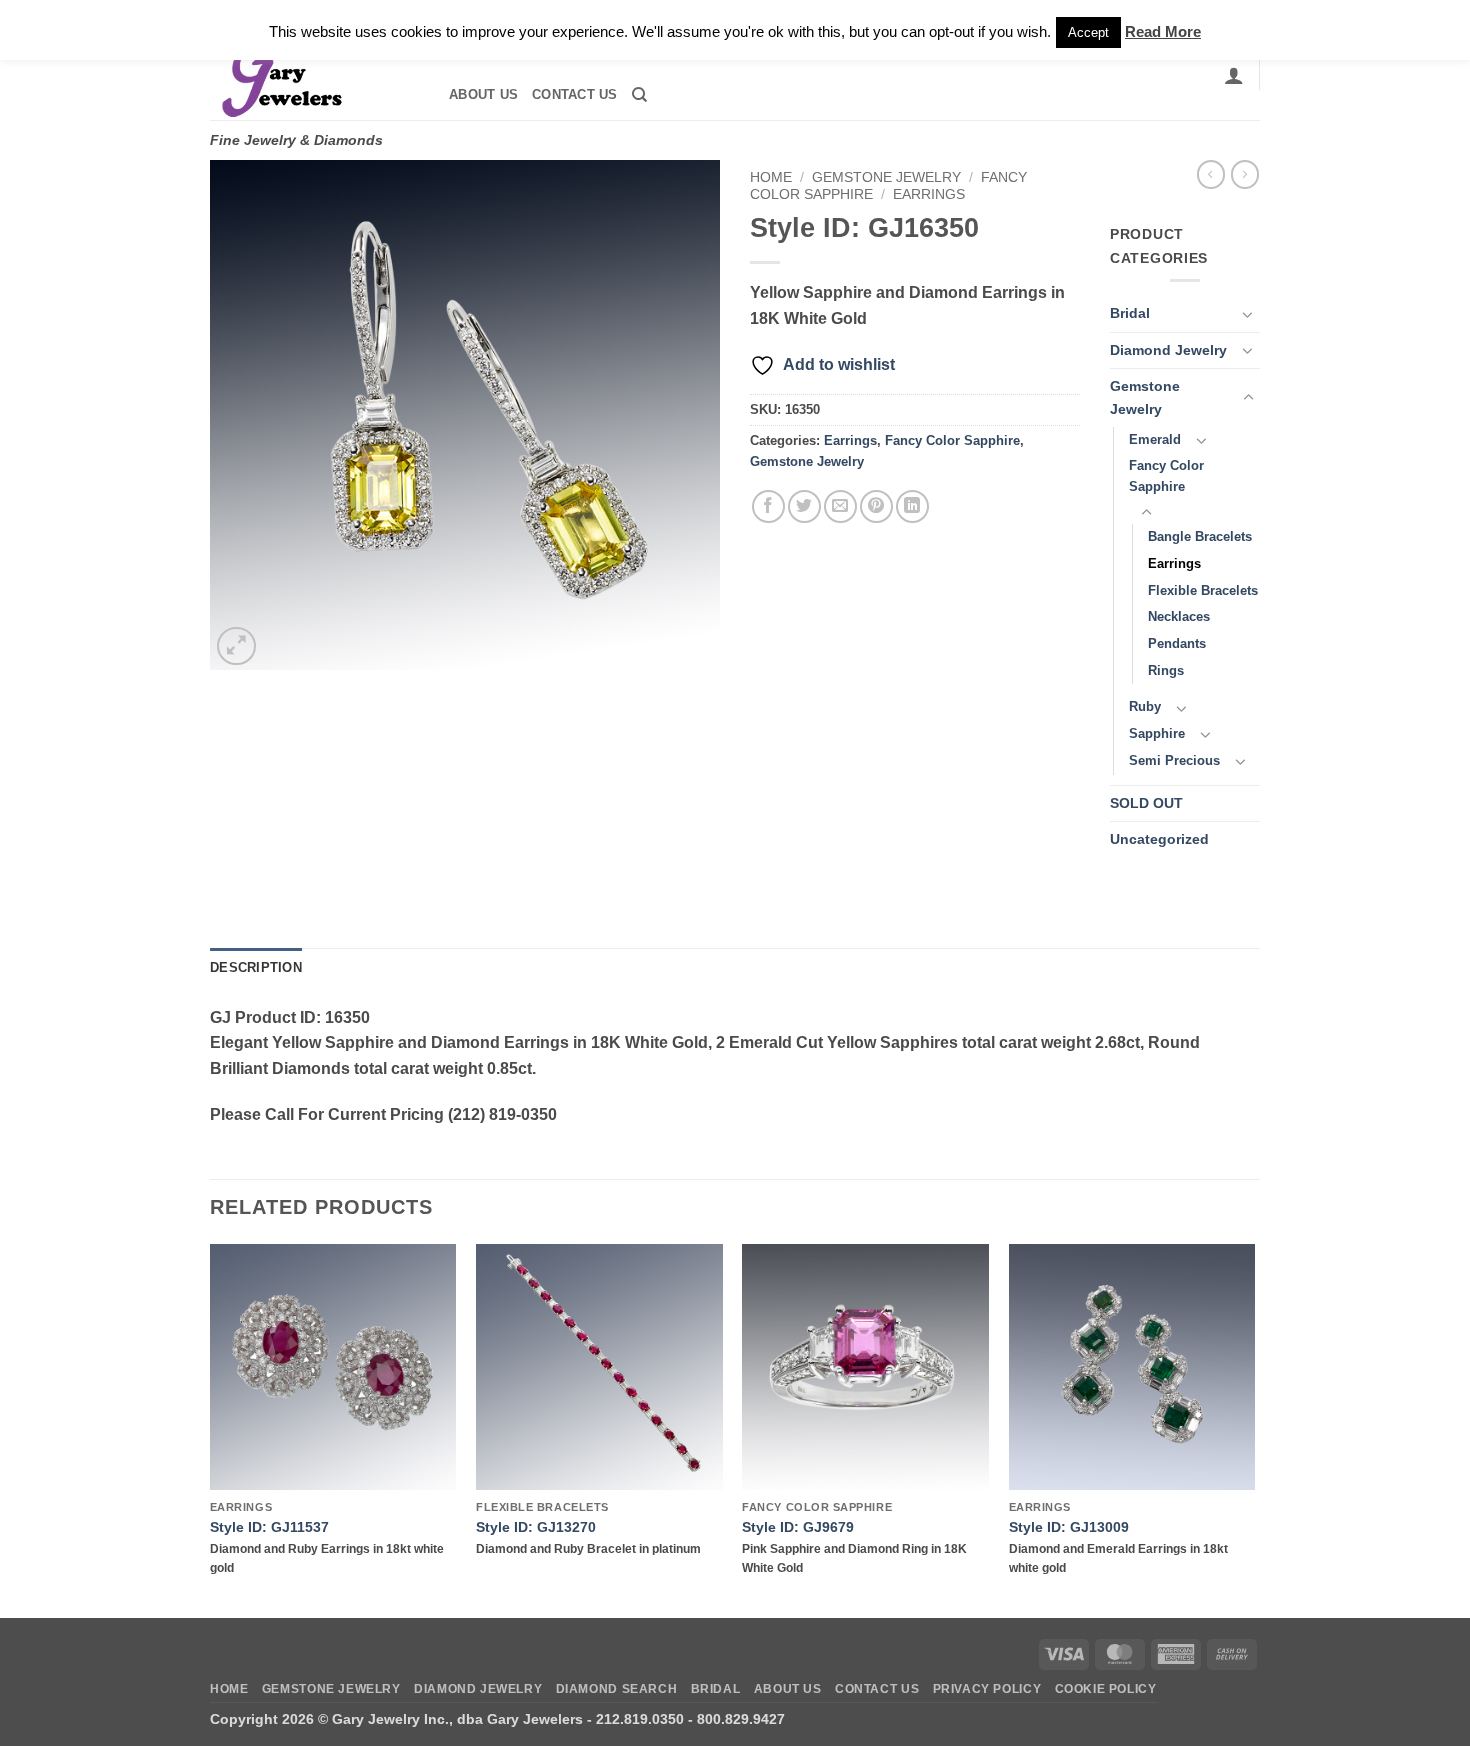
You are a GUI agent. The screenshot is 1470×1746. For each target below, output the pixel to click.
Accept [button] (1088, 32)
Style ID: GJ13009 (1069, 1527)
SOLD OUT (1146, 803)
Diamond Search (617, 1689)
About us (483, 94)
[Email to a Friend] (840, 506)
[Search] (639, 95)
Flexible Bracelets (1203, 590)
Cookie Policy (1106, 1689)
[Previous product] (1245, 174)
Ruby (1145, 706)
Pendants (1177, 643)
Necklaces (1179, 616)
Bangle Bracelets (1200, 536)
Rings (1166, 670)
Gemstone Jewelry (886, 177)
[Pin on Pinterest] (876, 506)
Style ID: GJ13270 (536, 1527)
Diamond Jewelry (1168, 350)
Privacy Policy (987, 1689)
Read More (1163, 31)
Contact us (575, 94)
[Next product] (1211, 174)
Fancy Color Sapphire (952, 440)
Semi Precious (1174, 760)
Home (771, 177)
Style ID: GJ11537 (269, 1527)
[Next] (1254, 1429)
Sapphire (1157, 733)
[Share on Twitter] (804, 506)
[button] (1234, 75)
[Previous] (211, 1429)
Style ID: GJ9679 (798, 1527)
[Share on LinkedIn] (912, 506)
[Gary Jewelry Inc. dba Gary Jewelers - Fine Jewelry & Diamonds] (311, 75)
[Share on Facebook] (768, 506)
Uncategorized (1159, 839)
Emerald (1155, 439)
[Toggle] (1248, 314)
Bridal (1130, 313)
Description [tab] (256, 967)
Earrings (929, 194)
